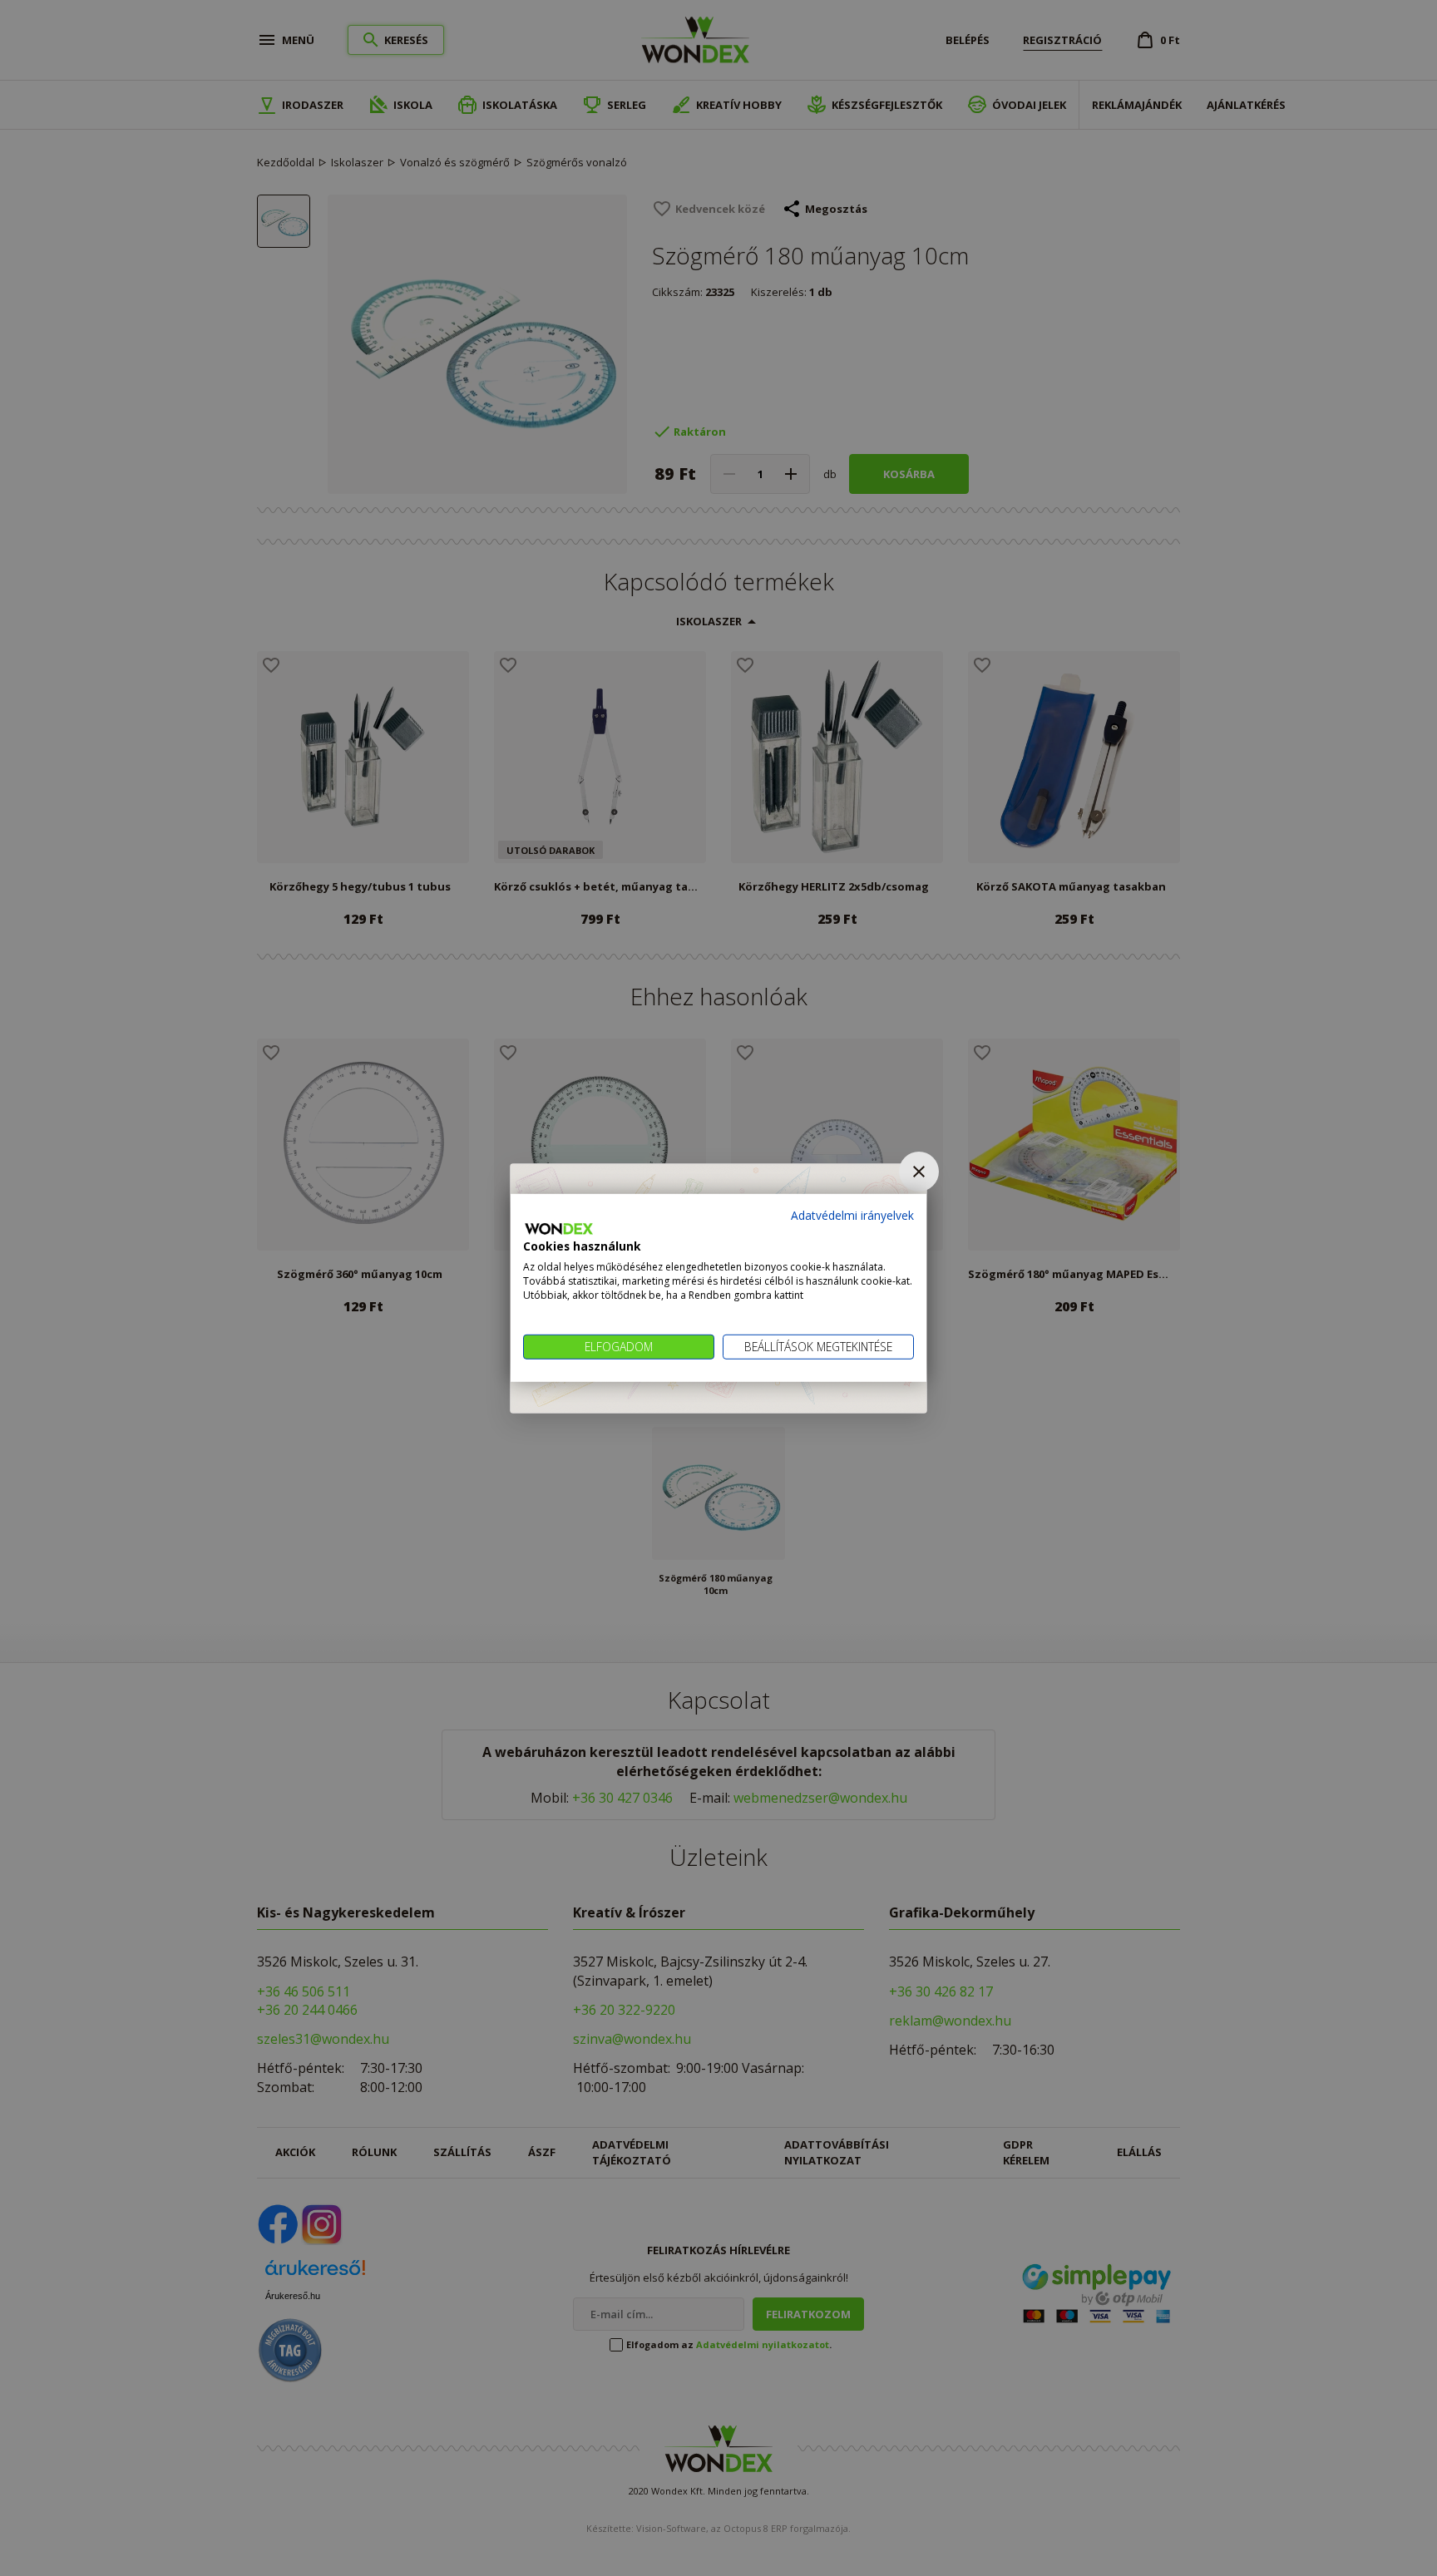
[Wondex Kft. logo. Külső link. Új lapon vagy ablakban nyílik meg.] (559, 1229)
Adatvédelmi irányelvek (852, 1215)
